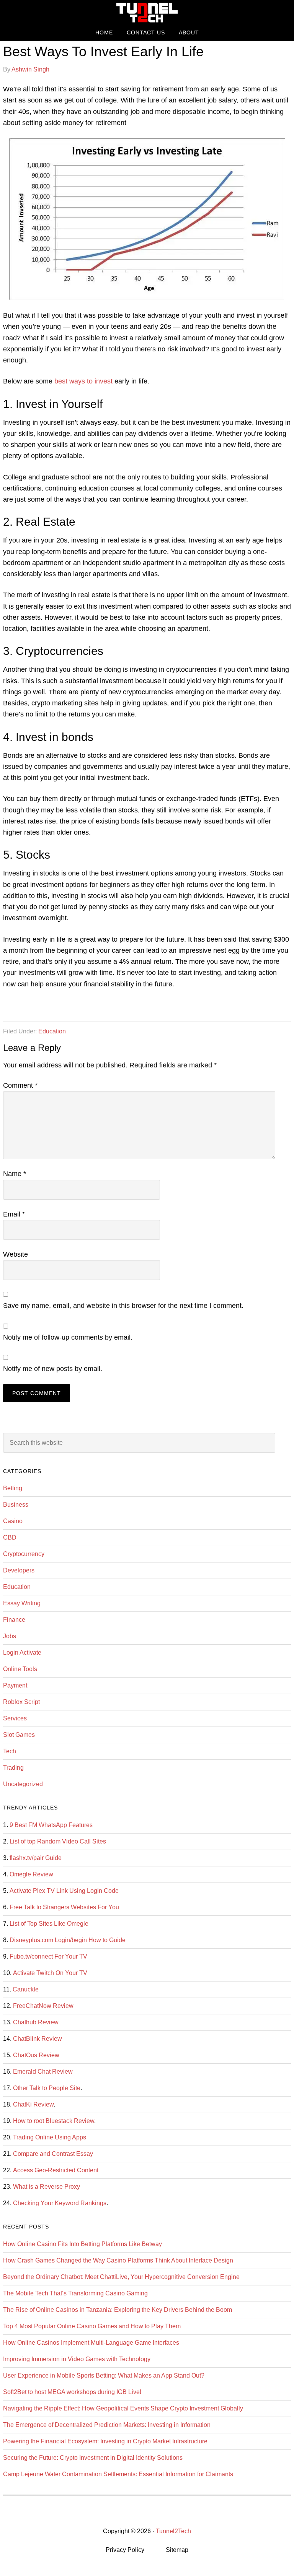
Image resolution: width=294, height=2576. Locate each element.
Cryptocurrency (24, 1554)
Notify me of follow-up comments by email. (68, 1337)
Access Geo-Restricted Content (56, 2170)
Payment (15, 1685)
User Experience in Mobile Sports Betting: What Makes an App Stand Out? (104, 2375)
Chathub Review (36, 2022)
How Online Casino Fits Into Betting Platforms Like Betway (82, 2244)
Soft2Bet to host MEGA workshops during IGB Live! (72, 2392)
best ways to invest (83, 381)
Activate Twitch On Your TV (50, 1973)
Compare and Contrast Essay (53, 2154)
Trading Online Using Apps (50, 2137)
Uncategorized (23, 1784)
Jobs (10, 1636)
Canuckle (26, 1989)
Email (14, 1214)
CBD (10, 1537)
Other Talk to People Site (47, 2088)
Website (16, 1254)
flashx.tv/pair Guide (36, 1858)
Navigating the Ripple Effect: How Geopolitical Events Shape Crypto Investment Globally (123, 2408)
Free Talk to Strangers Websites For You (64, 1907)
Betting (13, 1488)
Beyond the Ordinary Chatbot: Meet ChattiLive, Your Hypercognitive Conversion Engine (121, 2277)
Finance (14, 1620)
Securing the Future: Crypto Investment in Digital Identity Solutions (93, 2458)
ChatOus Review (36, 2055)
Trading (13, 1768)
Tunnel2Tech (147, 12)
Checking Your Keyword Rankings (60, 2203)
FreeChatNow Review (43, 2006)
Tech (10, 1751)
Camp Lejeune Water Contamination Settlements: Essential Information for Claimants (118, 2474)
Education (52, 1031)
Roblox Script (21, 1702)
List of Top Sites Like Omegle (49, 1924)
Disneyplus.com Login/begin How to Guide (68, 1940)
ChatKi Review (33, 2104)
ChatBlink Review (38, 2039)
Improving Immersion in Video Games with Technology (77, 2359)
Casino (13, 1521)
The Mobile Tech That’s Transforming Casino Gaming (75, 2293)
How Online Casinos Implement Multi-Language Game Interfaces (91, 2343)
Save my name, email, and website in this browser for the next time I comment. (123, 1306)
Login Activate (22, 1653)
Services (15, 1718)
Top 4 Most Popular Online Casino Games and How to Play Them (92, 2326)
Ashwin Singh (30, 69)
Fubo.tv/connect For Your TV (48, 1956)
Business (16, 1505)
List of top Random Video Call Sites (58, 1841)
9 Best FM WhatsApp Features (51, 1825)
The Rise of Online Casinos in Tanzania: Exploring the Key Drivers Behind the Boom (118, 2310)
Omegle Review (31, 1874)
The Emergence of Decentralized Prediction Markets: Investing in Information (107, 2425)
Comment (20, 1085)
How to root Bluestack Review (54, 2121)
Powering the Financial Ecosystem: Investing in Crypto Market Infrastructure (105, 2441)
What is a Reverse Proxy (47, 2187)
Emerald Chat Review (43, 2072)
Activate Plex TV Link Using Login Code (64, 1891)
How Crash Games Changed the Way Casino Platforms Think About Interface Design (118, 2260)
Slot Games (19, 1735)
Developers (19, 1570)
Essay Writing (22, 1603)
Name (15, 1174)
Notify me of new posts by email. (53, 1369)
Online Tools (20, 1669)
